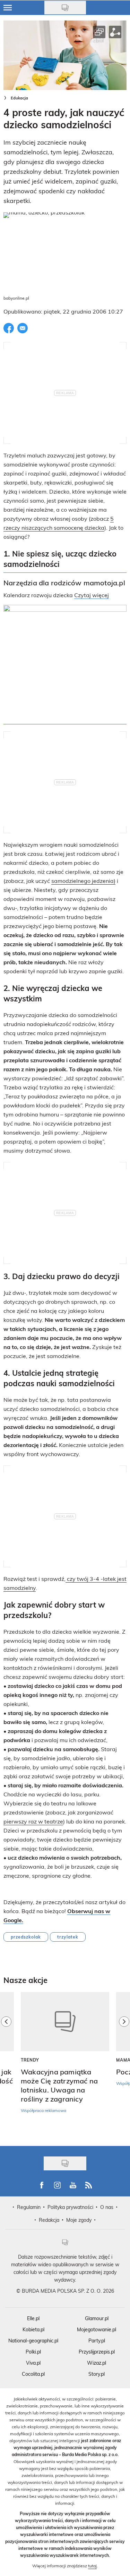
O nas (107, 2207)
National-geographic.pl (33, 2341)
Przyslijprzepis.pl (97, 2352)
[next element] (124, 2065)
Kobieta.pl (33, 2329)
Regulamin (29, 2207)
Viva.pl (33, 2363)
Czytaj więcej (92, 595)
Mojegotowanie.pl (97, 2329)
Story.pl (97, 2374)
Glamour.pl (97, 2318)
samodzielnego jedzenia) (83, 881)
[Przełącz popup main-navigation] (8, 8)
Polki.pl (33, 2352)
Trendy (30, 2060)
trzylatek (68, 1937)
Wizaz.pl (97, 2363)
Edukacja (19, 98)
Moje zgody (79, 2220)
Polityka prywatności (70, 2207)
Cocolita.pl (33, 2374)
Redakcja (49, 2220)
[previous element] (6, 2065)
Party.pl (97, 2341)
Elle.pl (33, 2318)
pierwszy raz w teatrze (33, 1821)
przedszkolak (26, 1937)
